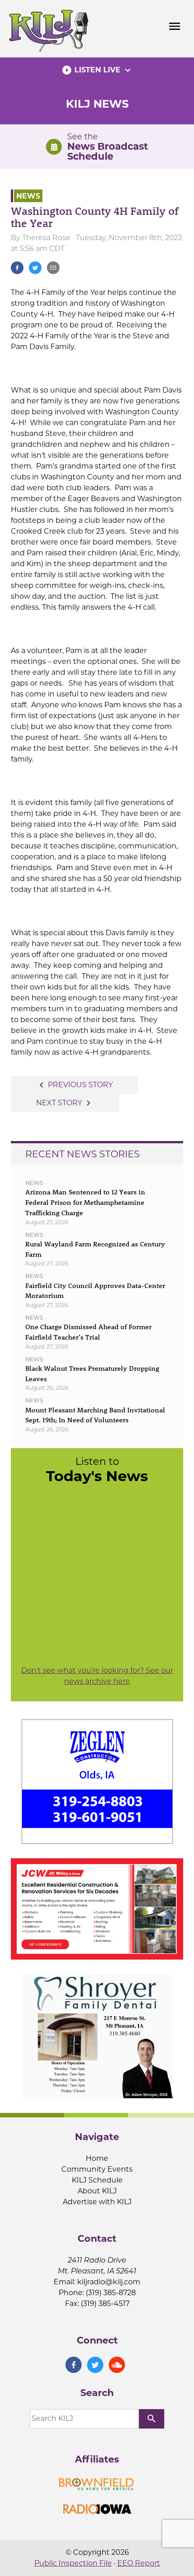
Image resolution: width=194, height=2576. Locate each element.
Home (97, 2158)
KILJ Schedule (97, 2180)
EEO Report (139, 2563)
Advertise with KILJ (97, 2202)
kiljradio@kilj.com (109, 2282)
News (28, 196)
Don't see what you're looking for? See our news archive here (97, 1676)
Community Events (97, 2169)
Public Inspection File (73, 2563)
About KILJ (97, 2191)
